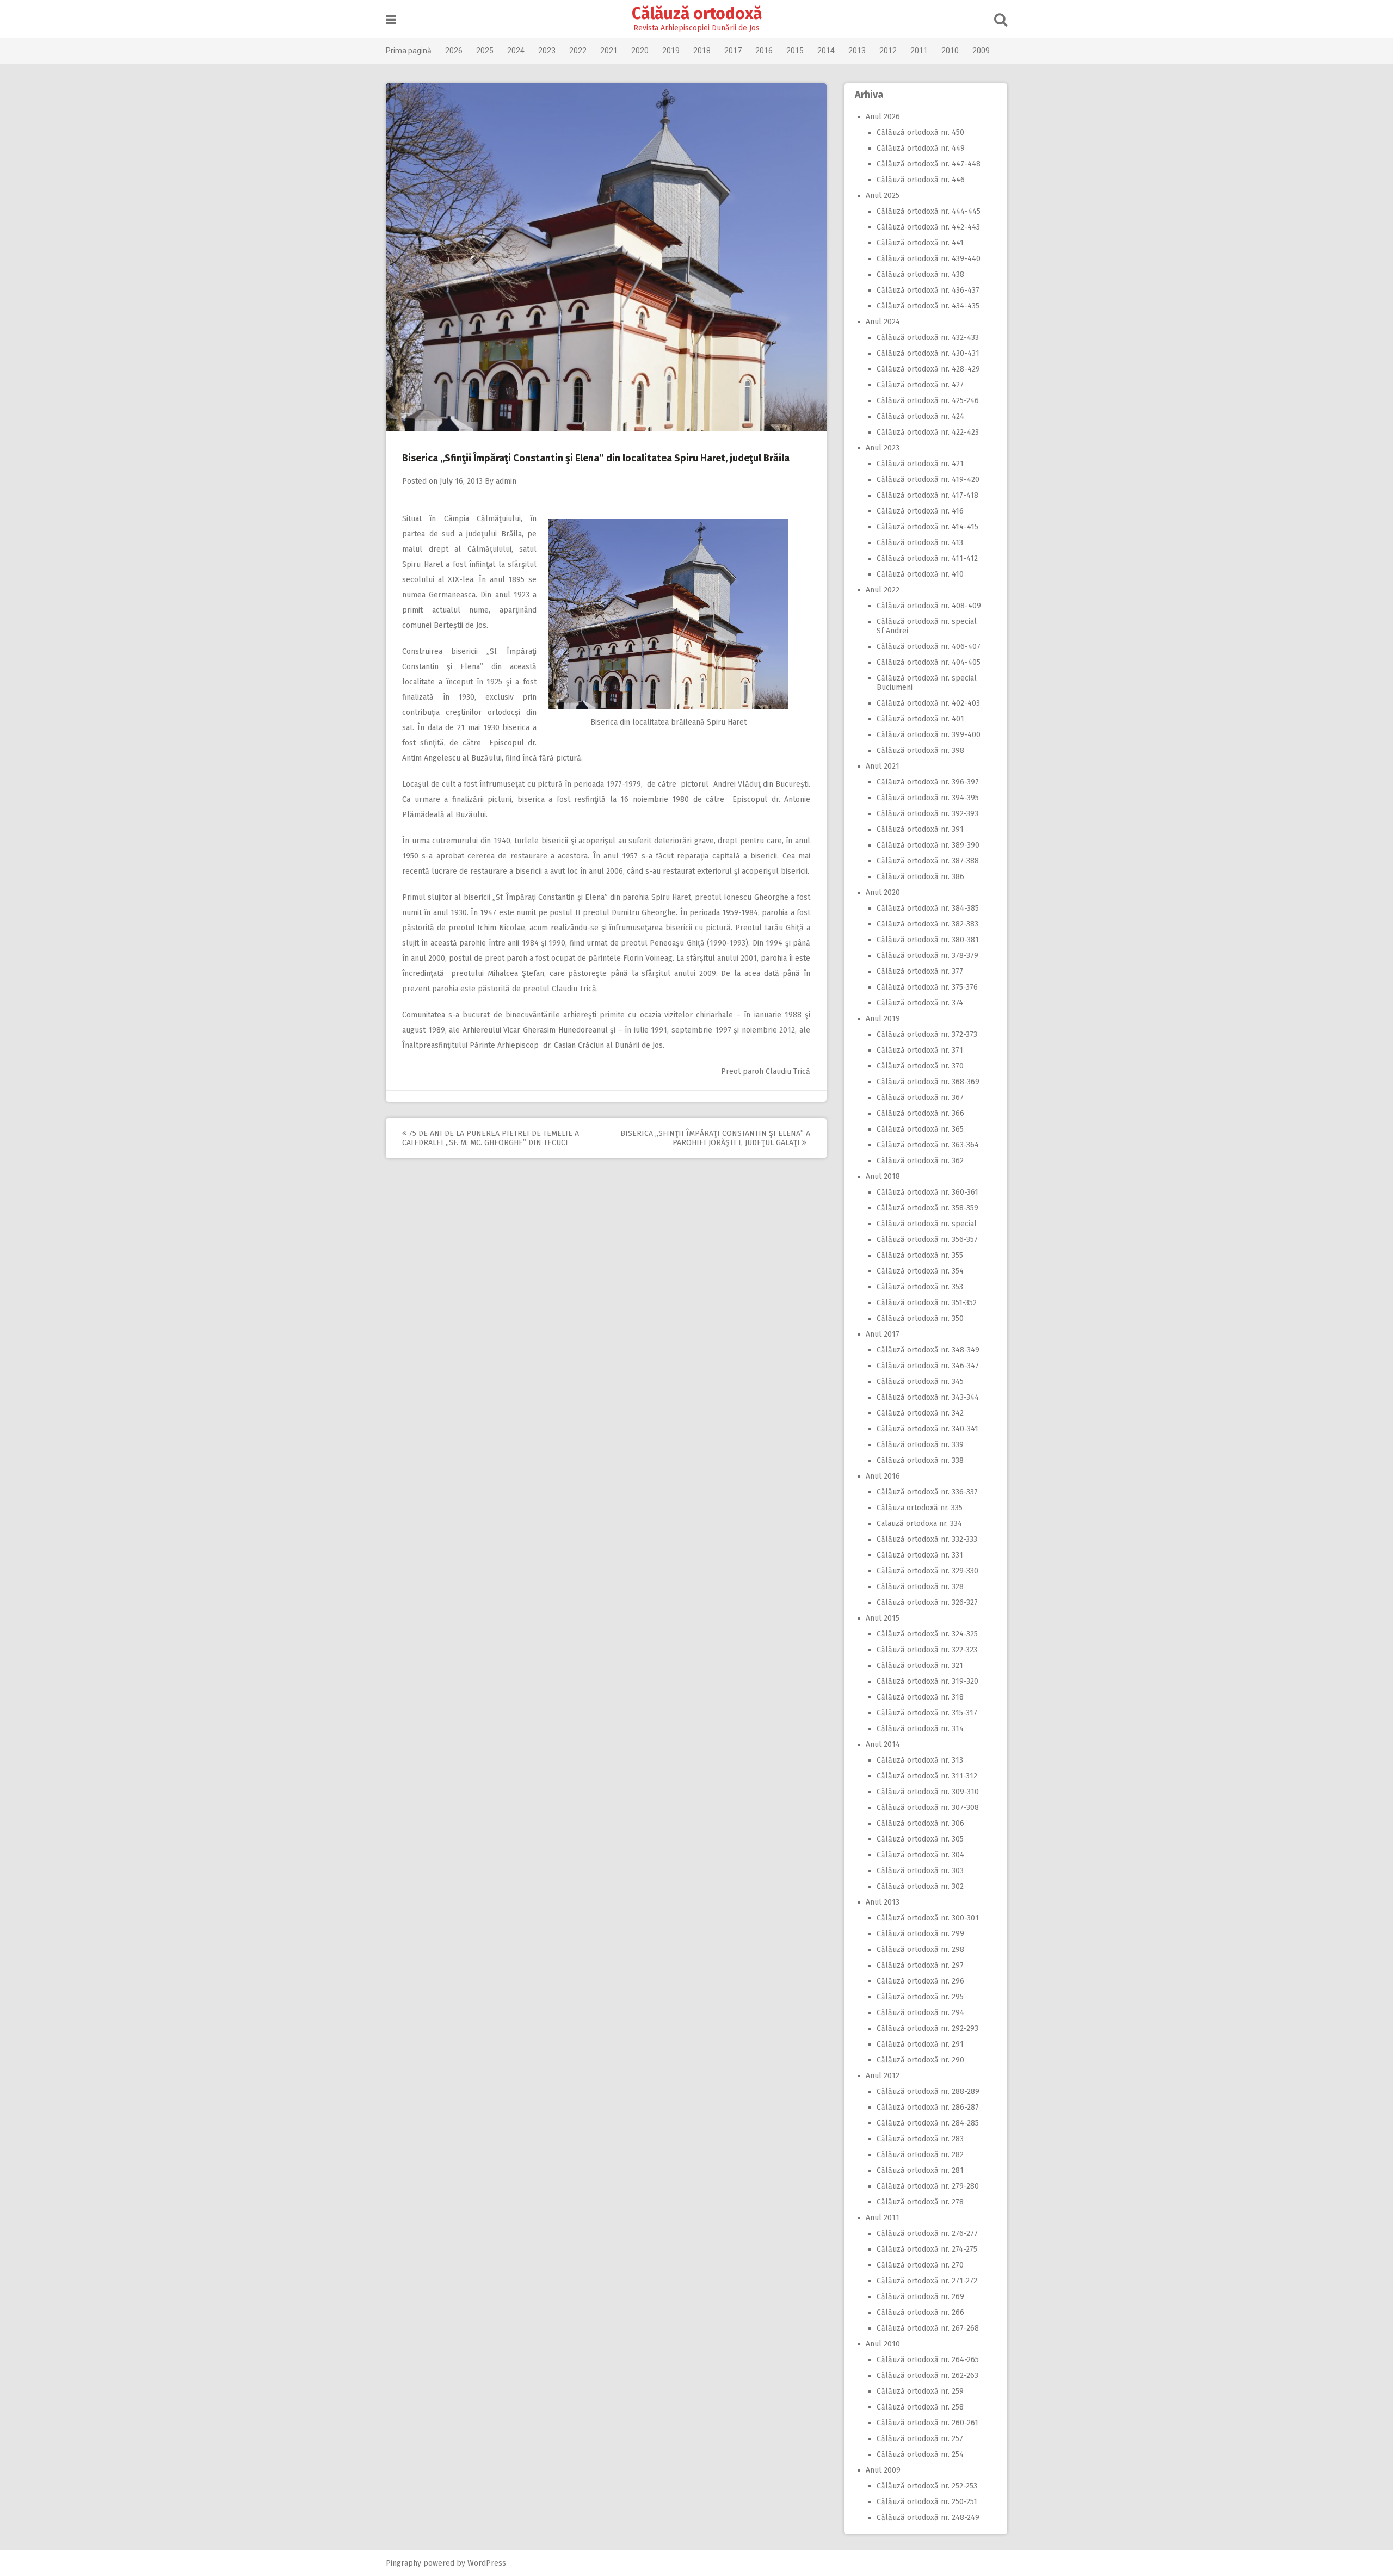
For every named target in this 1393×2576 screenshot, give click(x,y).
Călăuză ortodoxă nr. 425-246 (928, 401)
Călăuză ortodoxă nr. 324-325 (927, 1634)
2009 (981, 51)
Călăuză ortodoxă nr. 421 (920, 464)
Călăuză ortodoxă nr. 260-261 (927, 2423)
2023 (547, 51)
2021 (609, 51)
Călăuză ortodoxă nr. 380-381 (928, 940)
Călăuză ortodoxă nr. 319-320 (927, 1681)
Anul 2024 (883, 322)
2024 (516, 51)
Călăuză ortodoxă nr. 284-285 (928, 2123)
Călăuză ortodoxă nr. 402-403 (928, 703)
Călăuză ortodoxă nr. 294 (920, 2013)
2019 (671, 51)
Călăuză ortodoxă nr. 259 (920, 2391)
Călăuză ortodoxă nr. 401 (920, 719)
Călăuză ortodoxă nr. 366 (920, 1113)
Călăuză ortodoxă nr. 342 (920, 1413)
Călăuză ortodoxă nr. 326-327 (927, 1602)
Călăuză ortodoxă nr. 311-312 (927, 1776)
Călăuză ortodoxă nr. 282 (920, 2155)
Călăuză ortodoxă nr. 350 (920, 1318)
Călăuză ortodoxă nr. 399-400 (929, 735)
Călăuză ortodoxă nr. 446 (921, 180)
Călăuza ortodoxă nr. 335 (920, 1508)
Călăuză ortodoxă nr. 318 (920, 1697)
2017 (733, 51)
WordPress (487, 2563)
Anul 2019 (883, 1019)
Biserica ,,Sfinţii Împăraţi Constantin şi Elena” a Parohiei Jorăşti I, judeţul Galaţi (715, 1138)
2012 (888, 51)
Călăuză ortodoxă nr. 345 (920, 1382)
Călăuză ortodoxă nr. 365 (920, 1129)
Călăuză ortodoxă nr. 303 (920, 1871)
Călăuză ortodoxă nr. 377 (920, 971)
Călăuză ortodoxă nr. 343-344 (928, 1397)
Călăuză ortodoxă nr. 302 (920, 1886)
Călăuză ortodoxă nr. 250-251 (927, 2502)
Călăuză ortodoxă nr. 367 (920, 1098)
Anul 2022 (883, 590)
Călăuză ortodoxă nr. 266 (920, 2312)
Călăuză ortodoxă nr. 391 (920, 829)
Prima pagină (409, 51)
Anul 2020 (883, 892)
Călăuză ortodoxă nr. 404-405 (929, 662)
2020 (640, 51)
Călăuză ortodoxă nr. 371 (920, 1050)
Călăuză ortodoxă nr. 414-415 (927, 527)
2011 (919, 51)
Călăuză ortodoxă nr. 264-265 (928, 2360)
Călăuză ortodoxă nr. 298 (920, 1950)
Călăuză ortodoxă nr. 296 (920, 1981)
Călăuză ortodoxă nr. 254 (920, 2454)
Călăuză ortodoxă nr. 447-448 (929, 164)
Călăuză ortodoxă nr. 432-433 (928, 338)
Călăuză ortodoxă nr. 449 (921, 148)
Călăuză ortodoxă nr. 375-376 (927, 987)
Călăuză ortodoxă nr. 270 (920, 2265)
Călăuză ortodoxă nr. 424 (920, 416)
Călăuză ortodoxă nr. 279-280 (928, 2186)
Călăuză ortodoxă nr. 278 (920, 2202)
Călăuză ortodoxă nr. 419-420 (928, 480)
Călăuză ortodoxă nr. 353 (920, 1287)
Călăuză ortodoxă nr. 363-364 (928, 1145)
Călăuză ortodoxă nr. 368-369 (928, 1082)
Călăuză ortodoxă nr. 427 (920, 385)
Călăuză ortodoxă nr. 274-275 (927, 2249)
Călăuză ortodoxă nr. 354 (920, 1271)
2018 (702, 51)
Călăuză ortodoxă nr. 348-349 (928, 1350)
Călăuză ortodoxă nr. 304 (920, 1855)
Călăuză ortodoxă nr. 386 (920, 877)
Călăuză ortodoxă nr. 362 (920, 1161)
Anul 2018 (883, 1176)
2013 (857, 51)
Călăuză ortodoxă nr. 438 (920, 274)
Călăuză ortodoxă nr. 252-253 (927, 2486)
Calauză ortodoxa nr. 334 (919, 1524)
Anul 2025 (883, 196)
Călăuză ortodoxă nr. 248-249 (928, 2518)
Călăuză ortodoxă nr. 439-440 (929, 259)
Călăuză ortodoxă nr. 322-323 (927, 1650)
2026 (454, 51)
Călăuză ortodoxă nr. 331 (920, 1555)
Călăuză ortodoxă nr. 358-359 (927, 1208)
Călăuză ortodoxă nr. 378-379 (927, 956)
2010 (950, 51)
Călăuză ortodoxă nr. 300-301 (928, 1918)
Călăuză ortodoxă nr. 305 (920, 1839)
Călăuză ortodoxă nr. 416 (920, 511)
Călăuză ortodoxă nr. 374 (920, 1003)
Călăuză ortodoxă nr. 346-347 (928, 1366)
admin (506, 481)
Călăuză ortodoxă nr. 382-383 (927, 924)
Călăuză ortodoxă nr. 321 (920, 1666)
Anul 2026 (883, 117)
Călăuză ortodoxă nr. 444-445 (929, 211)
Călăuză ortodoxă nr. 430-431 (928, 353)
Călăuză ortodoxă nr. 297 (920, 1965)
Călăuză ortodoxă (697, 14)
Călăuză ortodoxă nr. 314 (920, 1729)
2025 (485, 51)
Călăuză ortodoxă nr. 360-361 (927, 1192)
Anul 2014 (883, 1744)
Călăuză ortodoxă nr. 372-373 (927, 1034)
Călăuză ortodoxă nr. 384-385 (928, 908)
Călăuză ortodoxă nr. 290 (920, 2060)
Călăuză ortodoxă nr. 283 (920, 2139)
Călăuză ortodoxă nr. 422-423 (928, 432)
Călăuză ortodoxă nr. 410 (920, 574)
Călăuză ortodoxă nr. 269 (920, 2297)
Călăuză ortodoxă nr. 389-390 (928, 845)
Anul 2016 (883, 1476)
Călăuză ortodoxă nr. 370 (920, 1066)
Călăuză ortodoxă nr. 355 (920, 1255)
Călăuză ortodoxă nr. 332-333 (927, 1539)
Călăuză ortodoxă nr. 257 (920, 2439)
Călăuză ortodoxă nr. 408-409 (929, 606)
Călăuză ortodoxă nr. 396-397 (928, 782)
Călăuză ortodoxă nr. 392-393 (927, 814)
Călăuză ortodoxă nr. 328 (920, 1587)
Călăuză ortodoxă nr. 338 (920, 1460)
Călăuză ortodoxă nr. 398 (920, 750)
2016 (764, 51)
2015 (795, 51)
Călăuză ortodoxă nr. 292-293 (927, 2028)
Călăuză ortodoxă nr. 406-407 (929, 647)
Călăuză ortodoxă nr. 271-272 (927, 2281)
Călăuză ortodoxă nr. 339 (920, 1445)
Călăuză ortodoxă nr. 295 (920, 1997)
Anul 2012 (883, 2076)
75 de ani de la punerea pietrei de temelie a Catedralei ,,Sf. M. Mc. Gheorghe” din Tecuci (491, 1138)
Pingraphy (403, 2563)
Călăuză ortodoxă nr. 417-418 (927, 495)
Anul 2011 (883, 2218)
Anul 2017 (883, 1334)
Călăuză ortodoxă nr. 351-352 (927, 1303)
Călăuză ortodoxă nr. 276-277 (927, 2234)
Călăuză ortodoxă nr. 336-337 (927, 1492)
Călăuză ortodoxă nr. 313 (920, 1760)
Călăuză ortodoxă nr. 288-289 (928, 2092)
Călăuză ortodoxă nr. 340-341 (927, 1429)
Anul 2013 (883, 1902)
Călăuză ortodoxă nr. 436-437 (928, 290)
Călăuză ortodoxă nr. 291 (920, 2044)
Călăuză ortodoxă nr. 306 (920, 1823)
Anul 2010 (883, 2344)
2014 (826, 51)
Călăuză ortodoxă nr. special (927, 1224)
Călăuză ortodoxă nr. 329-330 (927, 1571)
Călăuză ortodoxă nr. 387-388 (928, 861)
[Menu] (391, 20)
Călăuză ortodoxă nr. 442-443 (928, 227)
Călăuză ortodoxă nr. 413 (920, 543)
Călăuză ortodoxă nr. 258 (920, 2407)
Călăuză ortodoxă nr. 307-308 (928, 1808)
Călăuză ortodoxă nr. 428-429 (928, 369)
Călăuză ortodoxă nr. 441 (920, 243)
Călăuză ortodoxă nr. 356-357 (927, 1240)
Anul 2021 (883, 766)
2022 (578, 51)
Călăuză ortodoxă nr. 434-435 (928, 306)
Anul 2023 (883, 448)
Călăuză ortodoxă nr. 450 (920, 132)
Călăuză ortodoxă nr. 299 (920, 1934)
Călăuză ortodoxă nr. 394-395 (928, 798)
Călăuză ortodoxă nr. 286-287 (928, 2107)
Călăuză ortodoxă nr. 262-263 (927, 2376)
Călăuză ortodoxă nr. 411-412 (927, 558)
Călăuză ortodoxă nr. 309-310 (928, 1792)
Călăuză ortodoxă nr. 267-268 (928, 2328)
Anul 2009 (883, 2470)
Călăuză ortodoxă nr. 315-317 (927, 1713)
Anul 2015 (883, 1618)
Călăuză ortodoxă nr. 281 (920, 2170)
